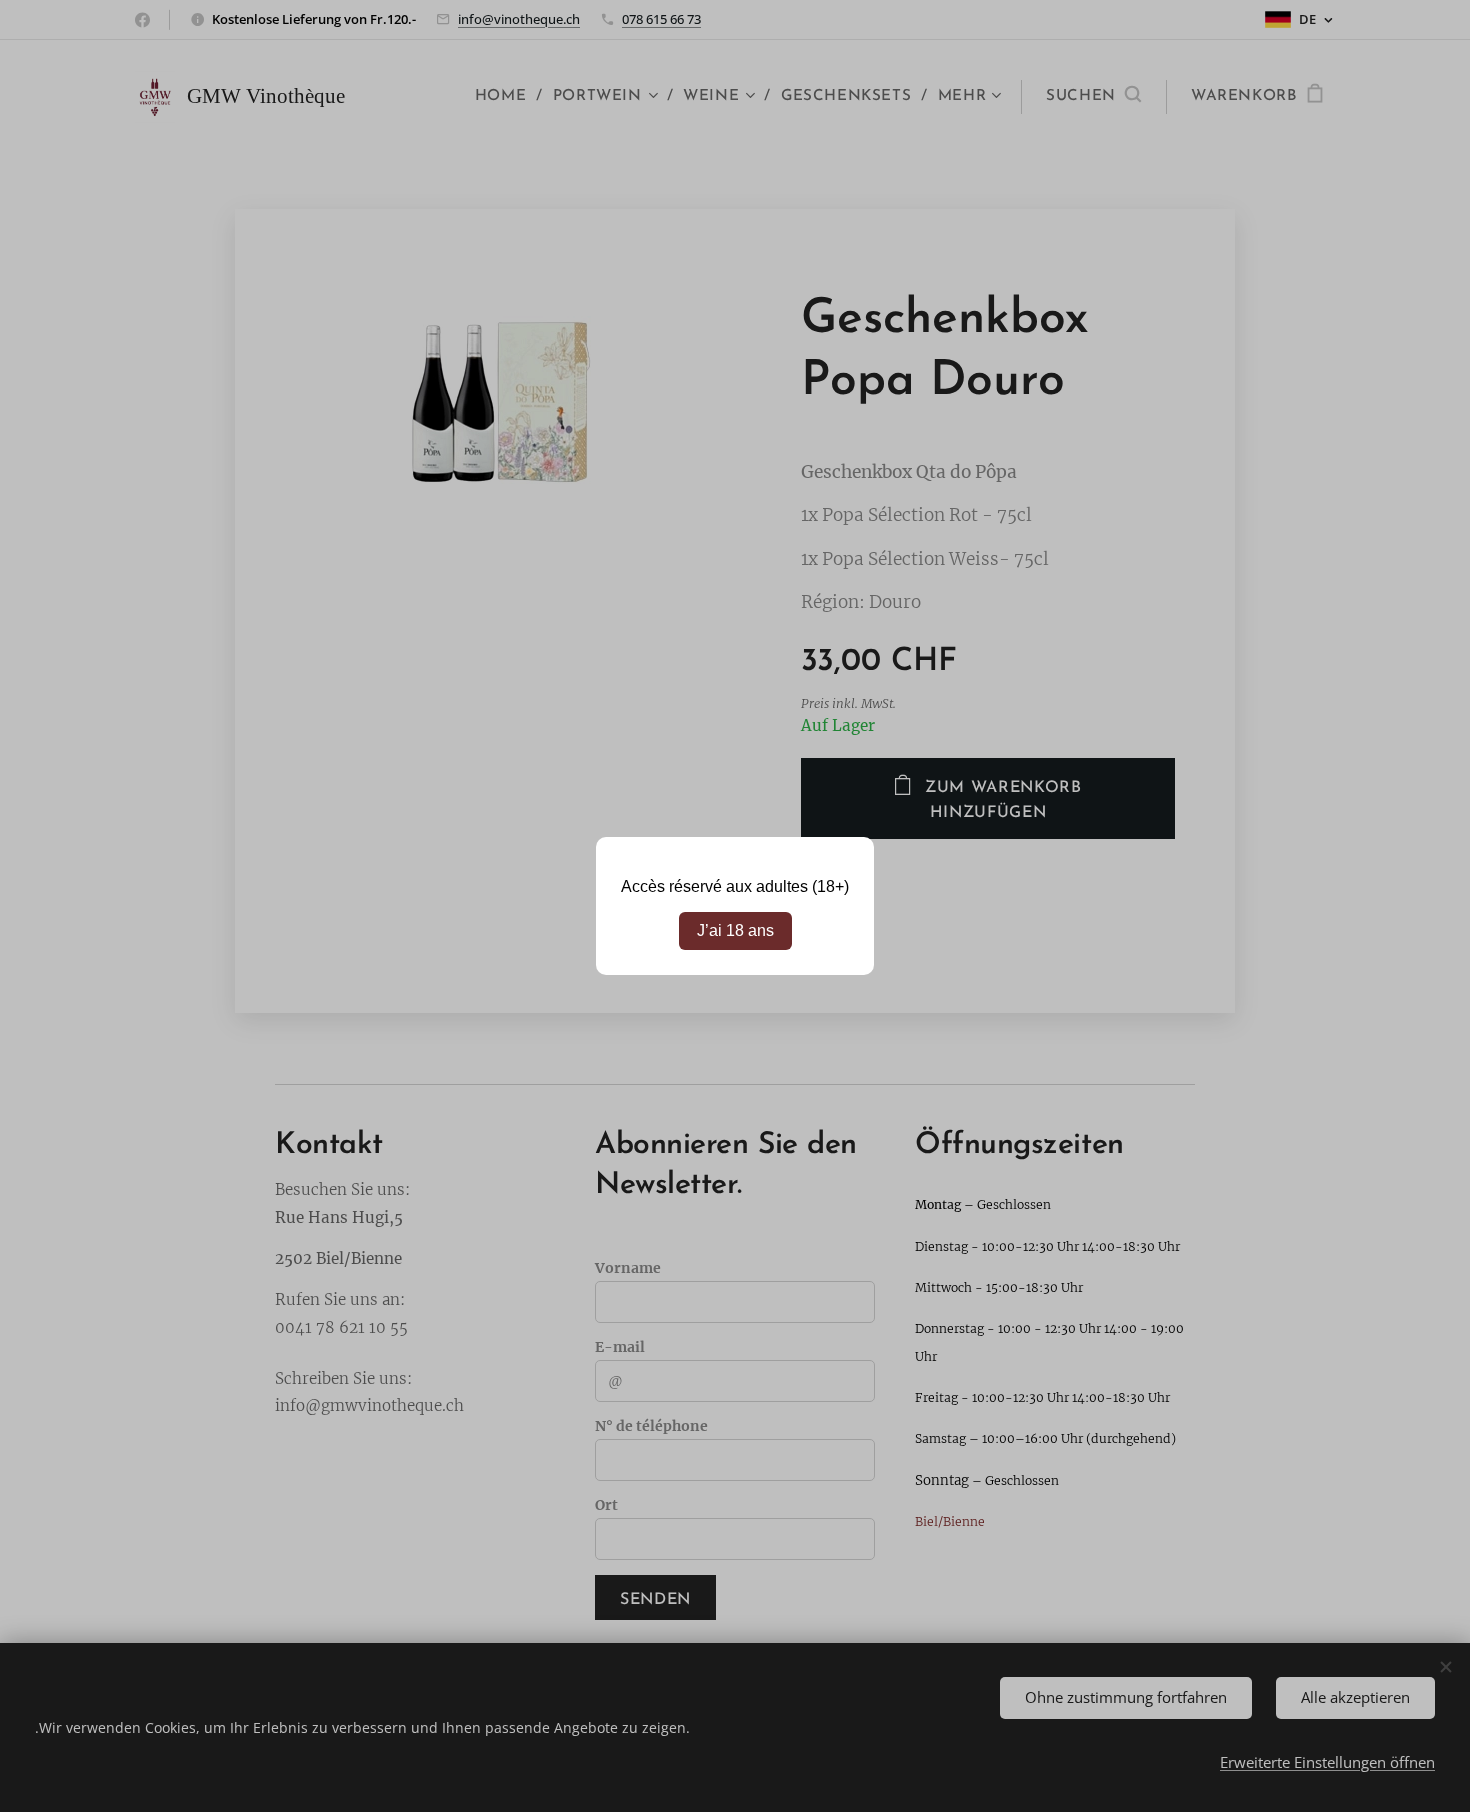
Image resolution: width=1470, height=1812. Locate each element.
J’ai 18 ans (735, 930)
